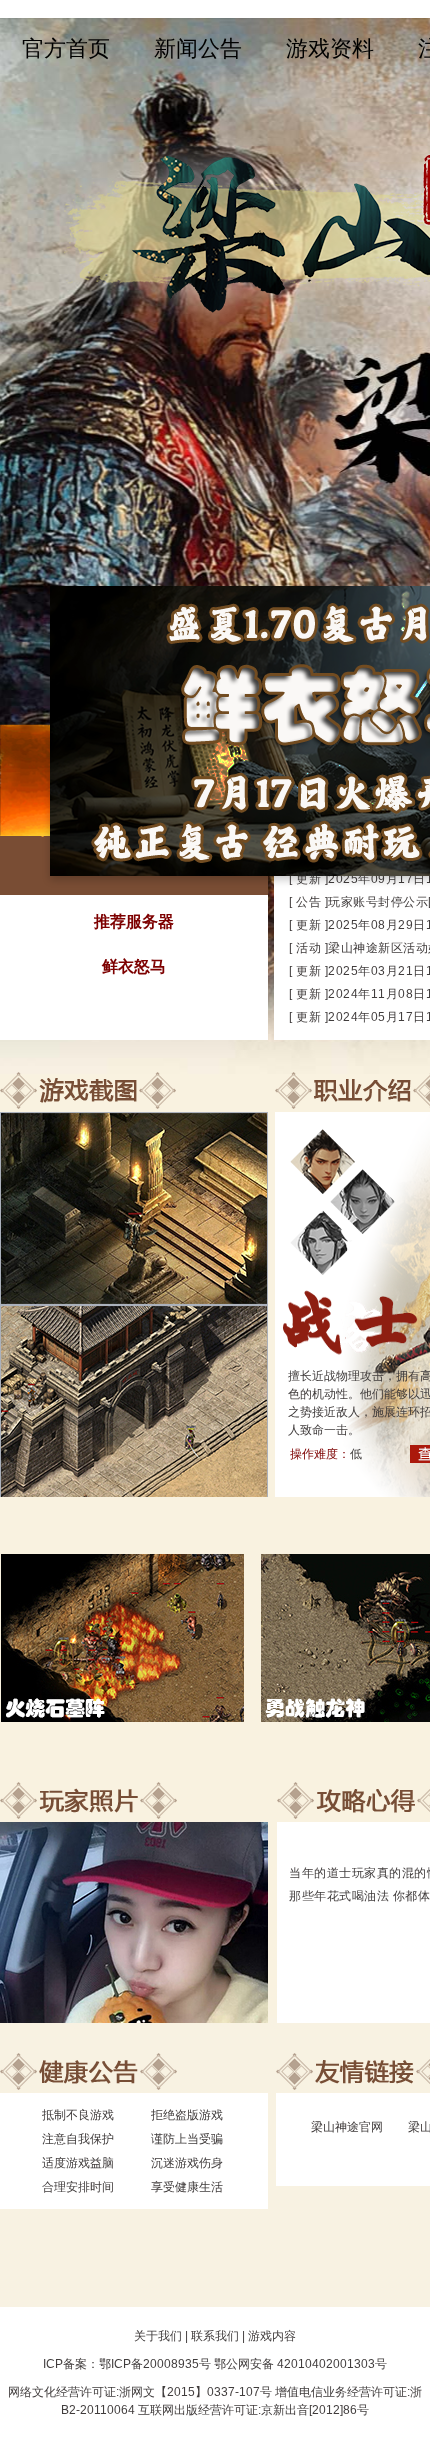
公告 (308, 902)
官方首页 (66, 48)
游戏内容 (272, 2336)
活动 (308, 948)
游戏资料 (330, 48)
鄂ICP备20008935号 (155, 2364)
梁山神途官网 (347, 2127)
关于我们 (158, 2336)
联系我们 (215, 2336)
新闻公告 (198, 48)
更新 (308, 879)
